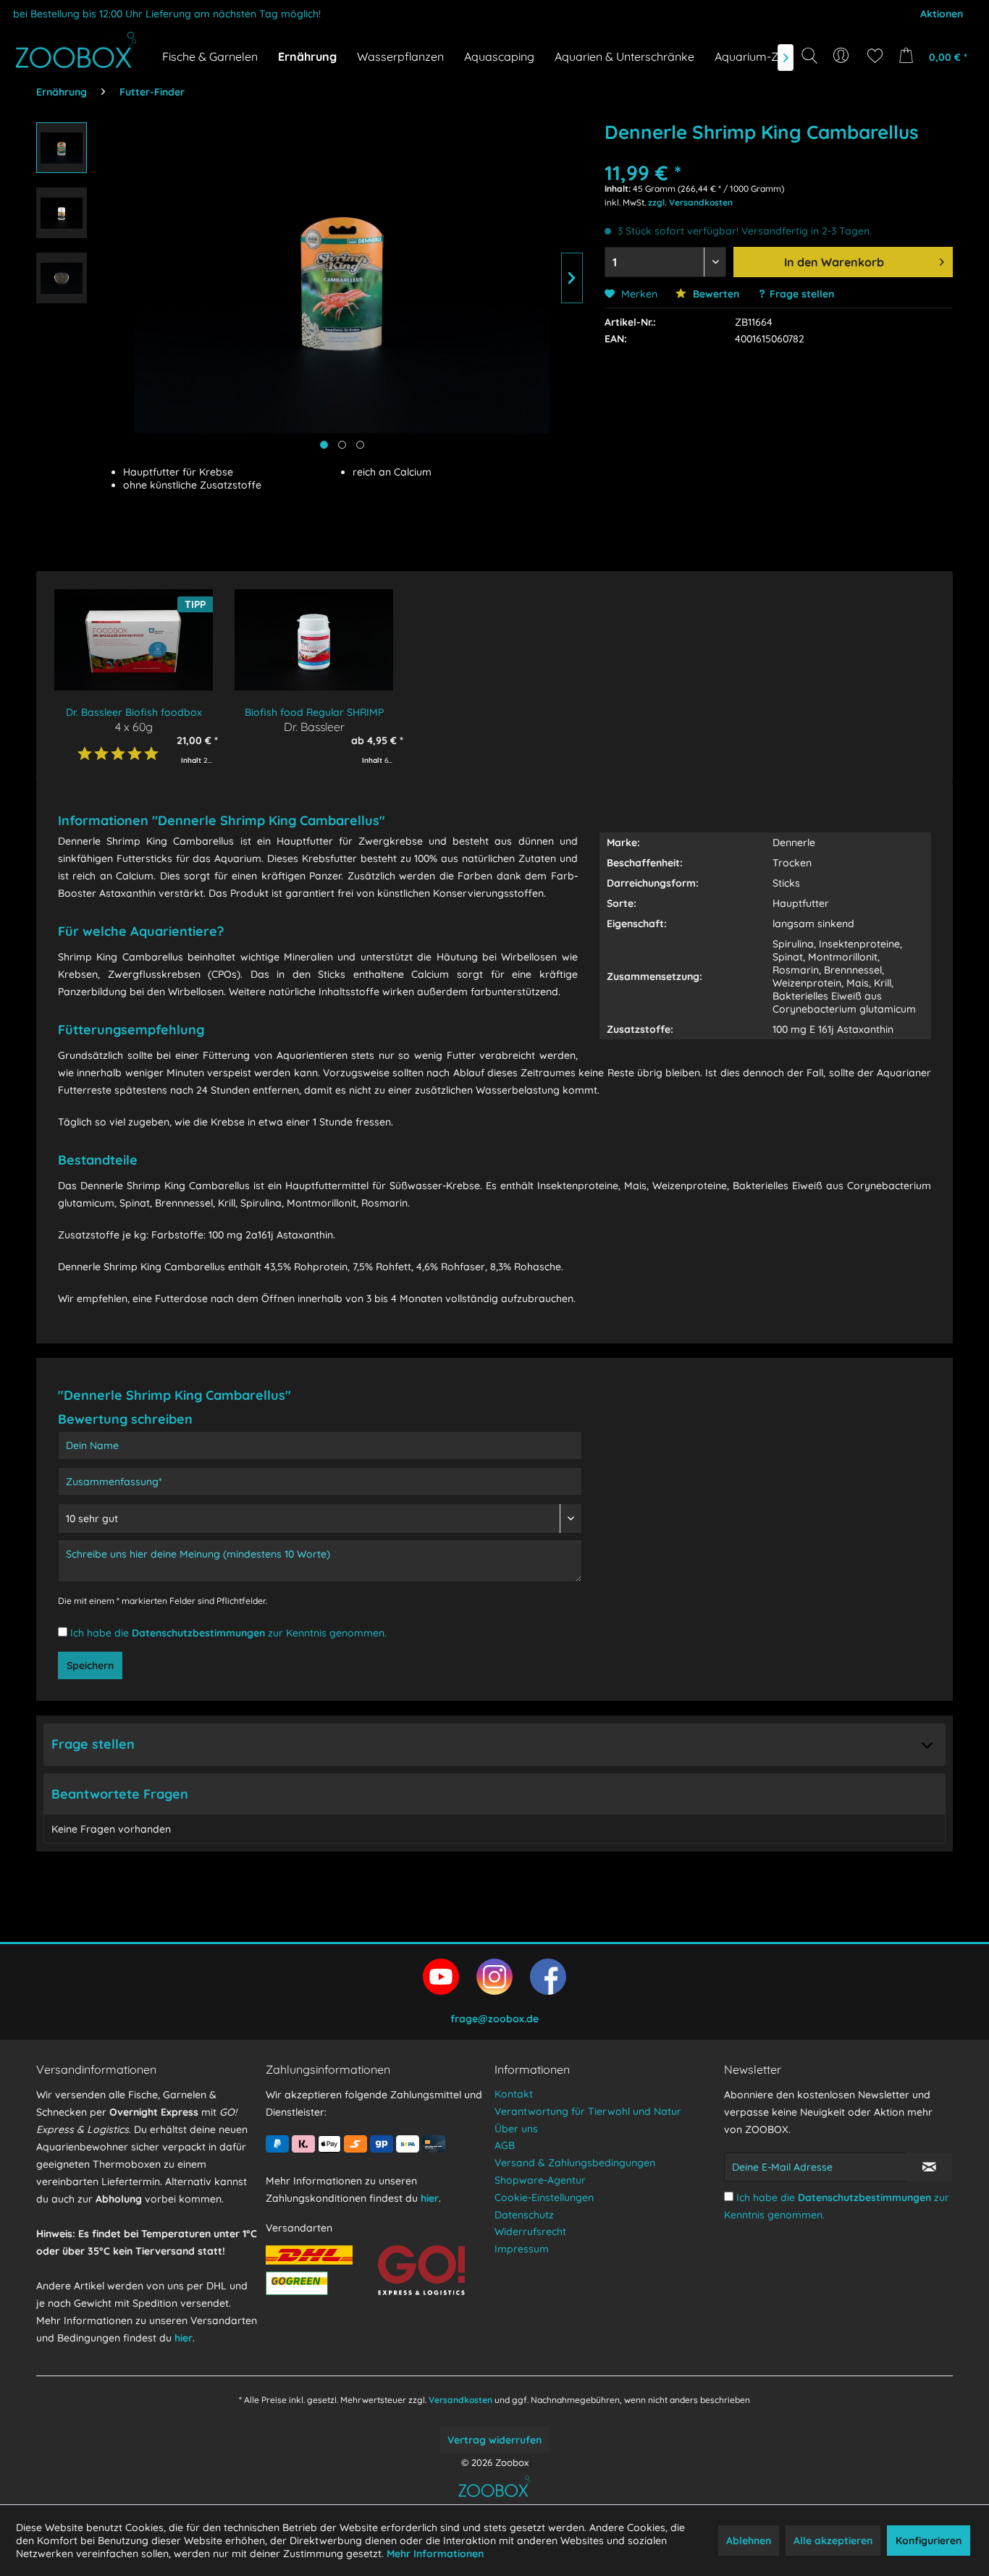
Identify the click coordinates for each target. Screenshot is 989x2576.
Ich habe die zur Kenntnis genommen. (228, 1633)
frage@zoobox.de (494, 2019)
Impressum (522, 2249)
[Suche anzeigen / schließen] (809, 56)
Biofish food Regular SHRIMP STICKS (314, 713)
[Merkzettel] (875, 56)
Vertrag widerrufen (494, 2440)
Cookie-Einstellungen (544, 2197)
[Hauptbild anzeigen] (324, 445)
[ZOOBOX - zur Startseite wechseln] (76, 50)
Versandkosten (460, 2400)
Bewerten (715, 294)
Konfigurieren (929, 2541)
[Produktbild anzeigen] (342, 445)
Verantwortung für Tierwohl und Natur (588, 2111)
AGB (505, 2145)
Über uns (516, 2129)
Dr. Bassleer (314, 726)
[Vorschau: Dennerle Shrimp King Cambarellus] (62, 148)
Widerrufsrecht (530, 2231)
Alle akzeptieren (833, 2541)
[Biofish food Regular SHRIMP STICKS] (314, 640)
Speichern (90, 1665)
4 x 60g (134, 726)
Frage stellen (802, 294)
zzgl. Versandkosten (690, 202)
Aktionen (942, 14)
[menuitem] (842, 56)
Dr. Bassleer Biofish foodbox (134, 712)
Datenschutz (524, 2215)
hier (184, 2338)
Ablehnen (749, 2541)
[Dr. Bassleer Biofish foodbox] (134, 640)
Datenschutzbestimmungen (198, 1633)
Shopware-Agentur (540, 2180)
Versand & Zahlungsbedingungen (575, 2163)
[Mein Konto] (842, 56)
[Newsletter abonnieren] (929, 2167)
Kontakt (514, 2094)
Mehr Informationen (435, 2554)
